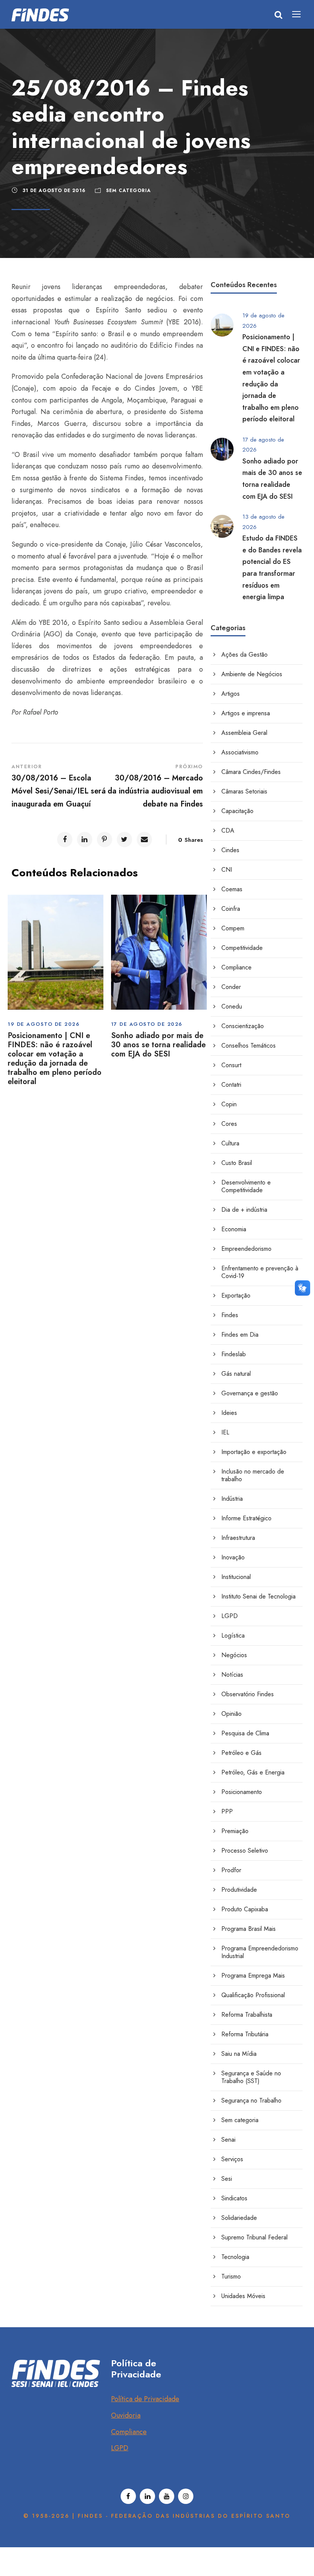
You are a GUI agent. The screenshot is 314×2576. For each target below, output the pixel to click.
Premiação (235, 1831)
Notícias (232, 1675)
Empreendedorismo (246, 1249)
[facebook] (128, 2496)
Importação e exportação (254, 1452)
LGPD (230, 1616)
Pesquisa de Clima (245, 1733)
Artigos (231, 694)
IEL (225, 1432)
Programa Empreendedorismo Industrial (260, 1952)
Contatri (231, 1085)
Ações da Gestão (244, 655)
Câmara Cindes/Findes (251, 772)
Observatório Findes (248, 1694)
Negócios (234, 1655)
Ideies (229, 1413)
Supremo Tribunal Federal (254, 2237)
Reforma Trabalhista (247, 2015)
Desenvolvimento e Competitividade (246, 1186)
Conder (231, 987)
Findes (230, 1315)
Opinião (231, 1714)
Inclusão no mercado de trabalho (253, 1475)
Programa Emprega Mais (253, 1976)
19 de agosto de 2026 (44, 1024)
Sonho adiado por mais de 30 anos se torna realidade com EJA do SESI (158, 1045)
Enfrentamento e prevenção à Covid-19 (260, 1272)
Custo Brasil (237, 1163)
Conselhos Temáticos (249, 1046)
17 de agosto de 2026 (147, 1024)
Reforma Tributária (245, 2034)
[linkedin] (147, 2496)
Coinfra (231, 909)
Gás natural (236, 1374)
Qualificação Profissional (253, 1995)
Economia (234, 1229)
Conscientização (243, 1026)
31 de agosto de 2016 (54, 191)
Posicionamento (242, 1792)
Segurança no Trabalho (251, 2100)
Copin (229, 1104)
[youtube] (167, 2496)
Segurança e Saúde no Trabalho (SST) (251, 2077)
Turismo (231, 2276)
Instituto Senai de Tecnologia (258, 1596)
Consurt (231, 1065)
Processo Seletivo (245, 1851)
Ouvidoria (126, 2415)
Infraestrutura (238, 1538)
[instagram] (186, 2496)
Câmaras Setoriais (244, 791)
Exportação (236, 1295)
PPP (227, 1811)
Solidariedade (239, 2218)
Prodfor (231, 1870)
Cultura (230, 1143)
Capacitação (237, 811)
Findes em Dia (240, 1335)
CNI (227, 870)
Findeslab (234, 1354)
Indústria (232, 1499)
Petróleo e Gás (241, 1753)
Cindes (230, 850)
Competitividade (242, 948)
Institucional (236, 1577)
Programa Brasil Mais (249, 1929)
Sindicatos (234, 2198)
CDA (228, 830)
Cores (229, 1124)
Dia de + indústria (244, 1210)
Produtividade (239, 1890)
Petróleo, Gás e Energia (253, 1772)
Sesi (227, 2179)
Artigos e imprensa (246, 713)
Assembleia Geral (244, 733)
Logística (233, 1635)
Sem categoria (128, 191)
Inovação (233, 1557)
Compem (233, 928)
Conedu (232, 1006)
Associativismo (240, 752)
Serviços (232, 2159)
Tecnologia (235, 2257)
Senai (228, 2140)
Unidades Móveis (243, 2296)
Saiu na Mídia (239, 2054)
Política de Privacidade (145, 2399)
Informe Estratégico (246, 1518)
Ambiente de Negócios (252, 674)
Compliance (236, 967)
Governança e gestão (250, 1393)
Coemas (232, 889)
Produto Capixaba (245, 1909)
